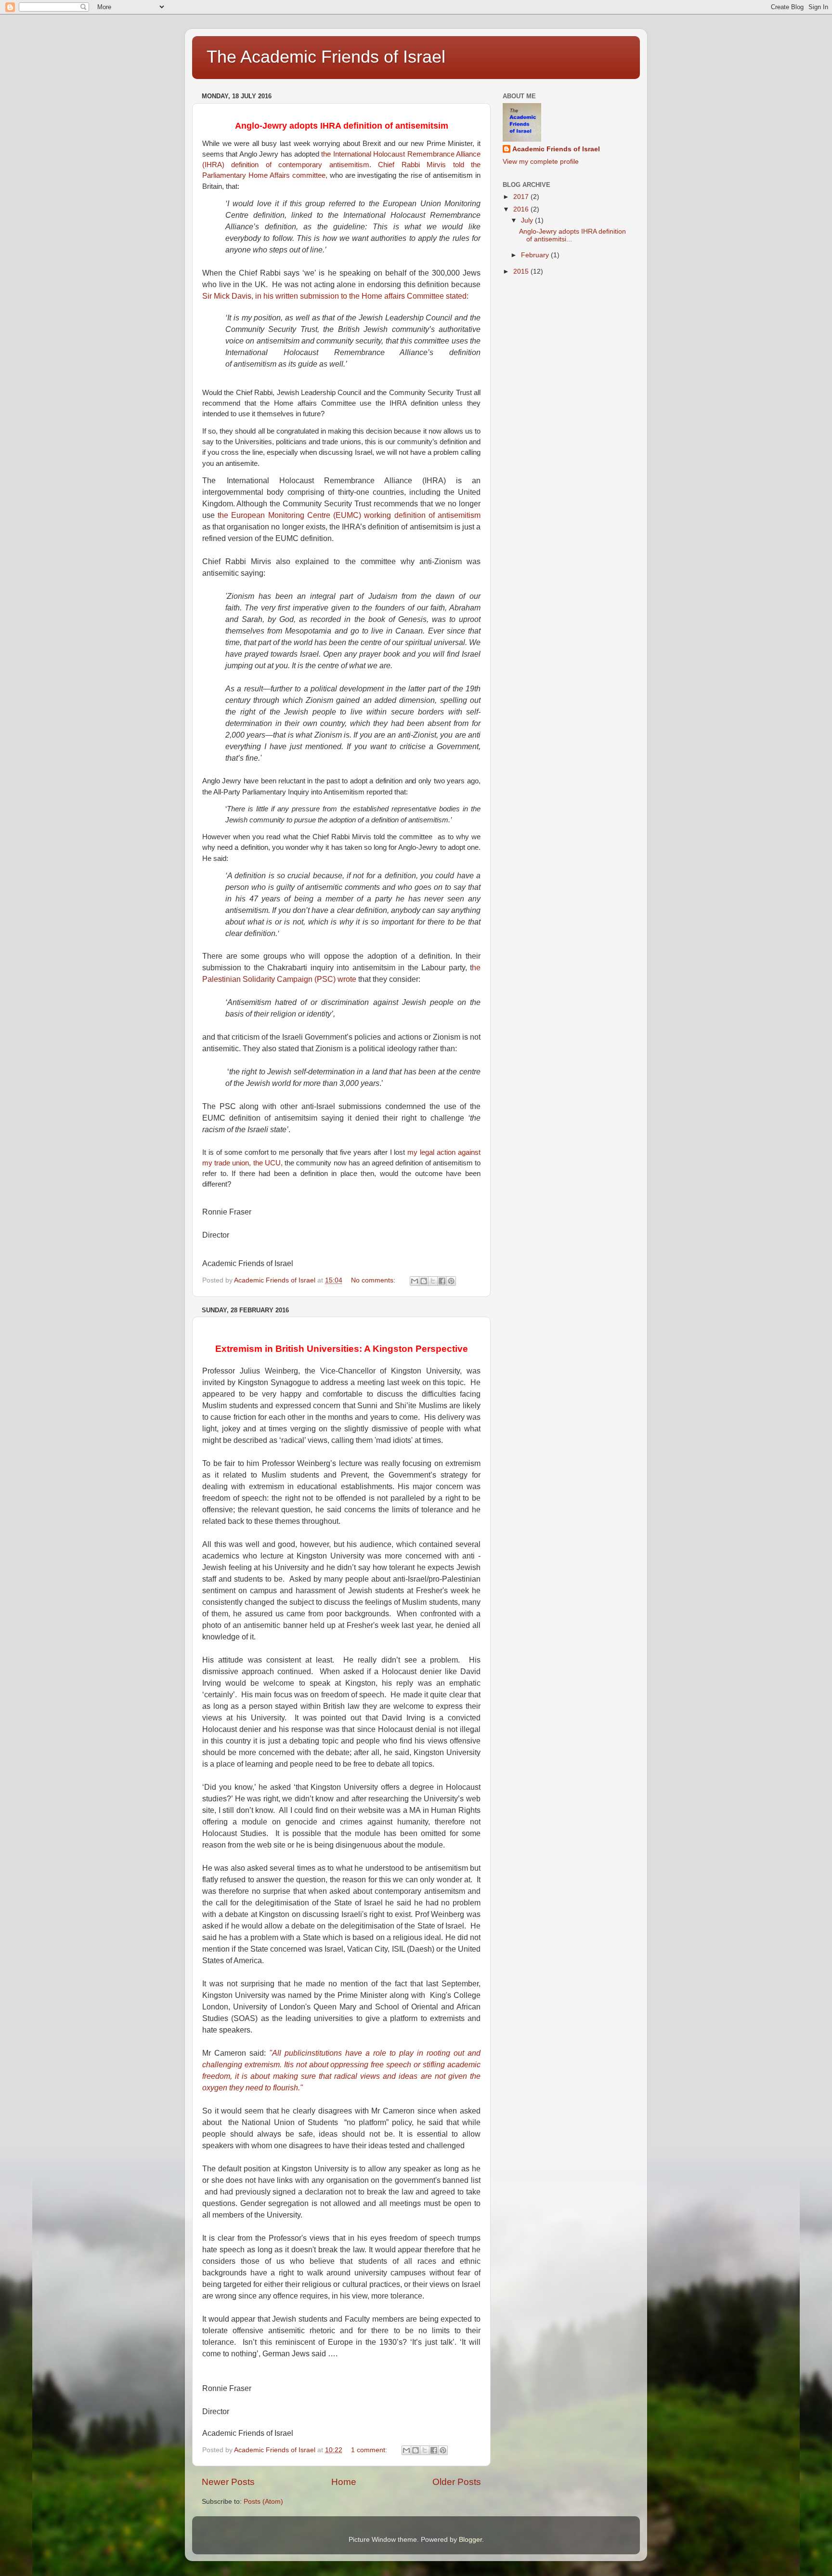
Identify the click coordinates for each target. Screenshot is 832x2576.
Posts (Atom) (263, 2502)
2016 (522, 209)
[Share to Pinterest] (451, 1281)
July (528, 220)
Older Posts (457, 2482)
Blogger (470, 2540)
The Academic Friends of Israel (326, 57)
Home (344, 2482)
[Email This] (415, 1281)
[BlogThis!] (424, 1281)
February (536, 255)
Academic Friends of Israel (556, 149)
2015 (522, 271)
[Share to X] (433, 1281)
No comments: (374, 1280)
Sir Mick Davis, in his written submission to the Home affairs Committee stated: (335, 296)
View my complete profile (541, 162)
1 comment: (370, 2450)
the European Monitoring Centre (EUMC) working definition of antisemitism (349, 515)
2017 (522, 197)
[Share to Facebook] (442, 1281)
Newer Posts (228, 2482)
